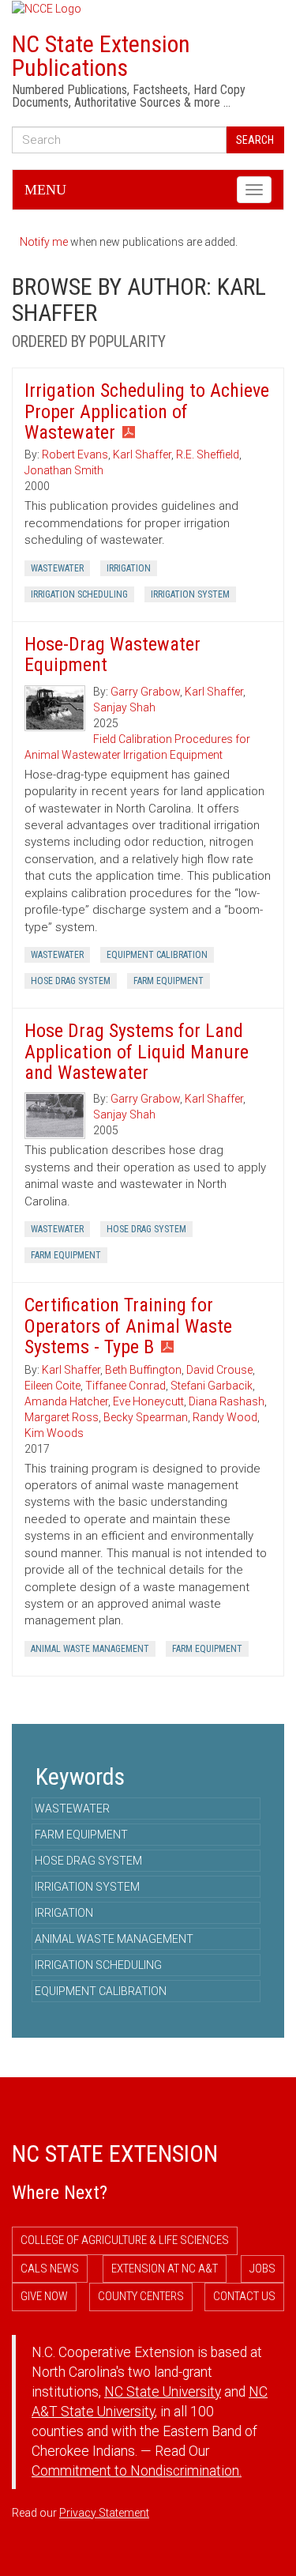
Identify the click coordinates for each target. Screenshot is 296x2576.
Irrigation (129, 568)
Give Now (44, 2296)
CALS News (50, 2269)
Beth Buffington (143, 1370)
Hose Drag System (71, 981)
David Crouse (219, 1370)
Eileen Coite (52, 1386)
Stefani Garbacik (212, 1386)
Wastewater (57, 568)
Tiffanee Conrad (126, 1386)
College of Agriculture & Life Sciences (125, 2240)
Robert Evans (75, 454)
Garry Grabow (145, 692)
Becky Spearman (146, 1417)
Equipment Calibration (157, 955)
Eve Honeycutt (148, 1401)
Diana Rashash (227, 1401)
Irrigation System (190, 594)
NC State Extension (115, 2154)
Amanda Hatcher (66, 1401)
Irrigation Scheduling (79, 594)
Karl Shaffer (142, 454)
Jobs (262, 2269)
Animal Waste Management (90, 1649)
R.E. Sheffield (208, 454)
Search (255, 140)
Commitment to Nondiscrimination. (137, 2471)
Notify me (44, 242)
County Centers (141, 2296)
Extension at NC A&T (165, 2269)
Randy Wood (225, 1417)
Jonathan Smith (64, 470)
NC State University (163, 2392)
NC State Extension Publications (101, 56)
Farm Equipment (169, 981)
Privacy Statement (104, 2513)
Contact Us (244, 2296)
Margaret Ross (62, 1417)
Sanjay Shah (124, 707)
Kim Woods (54, 1433)
